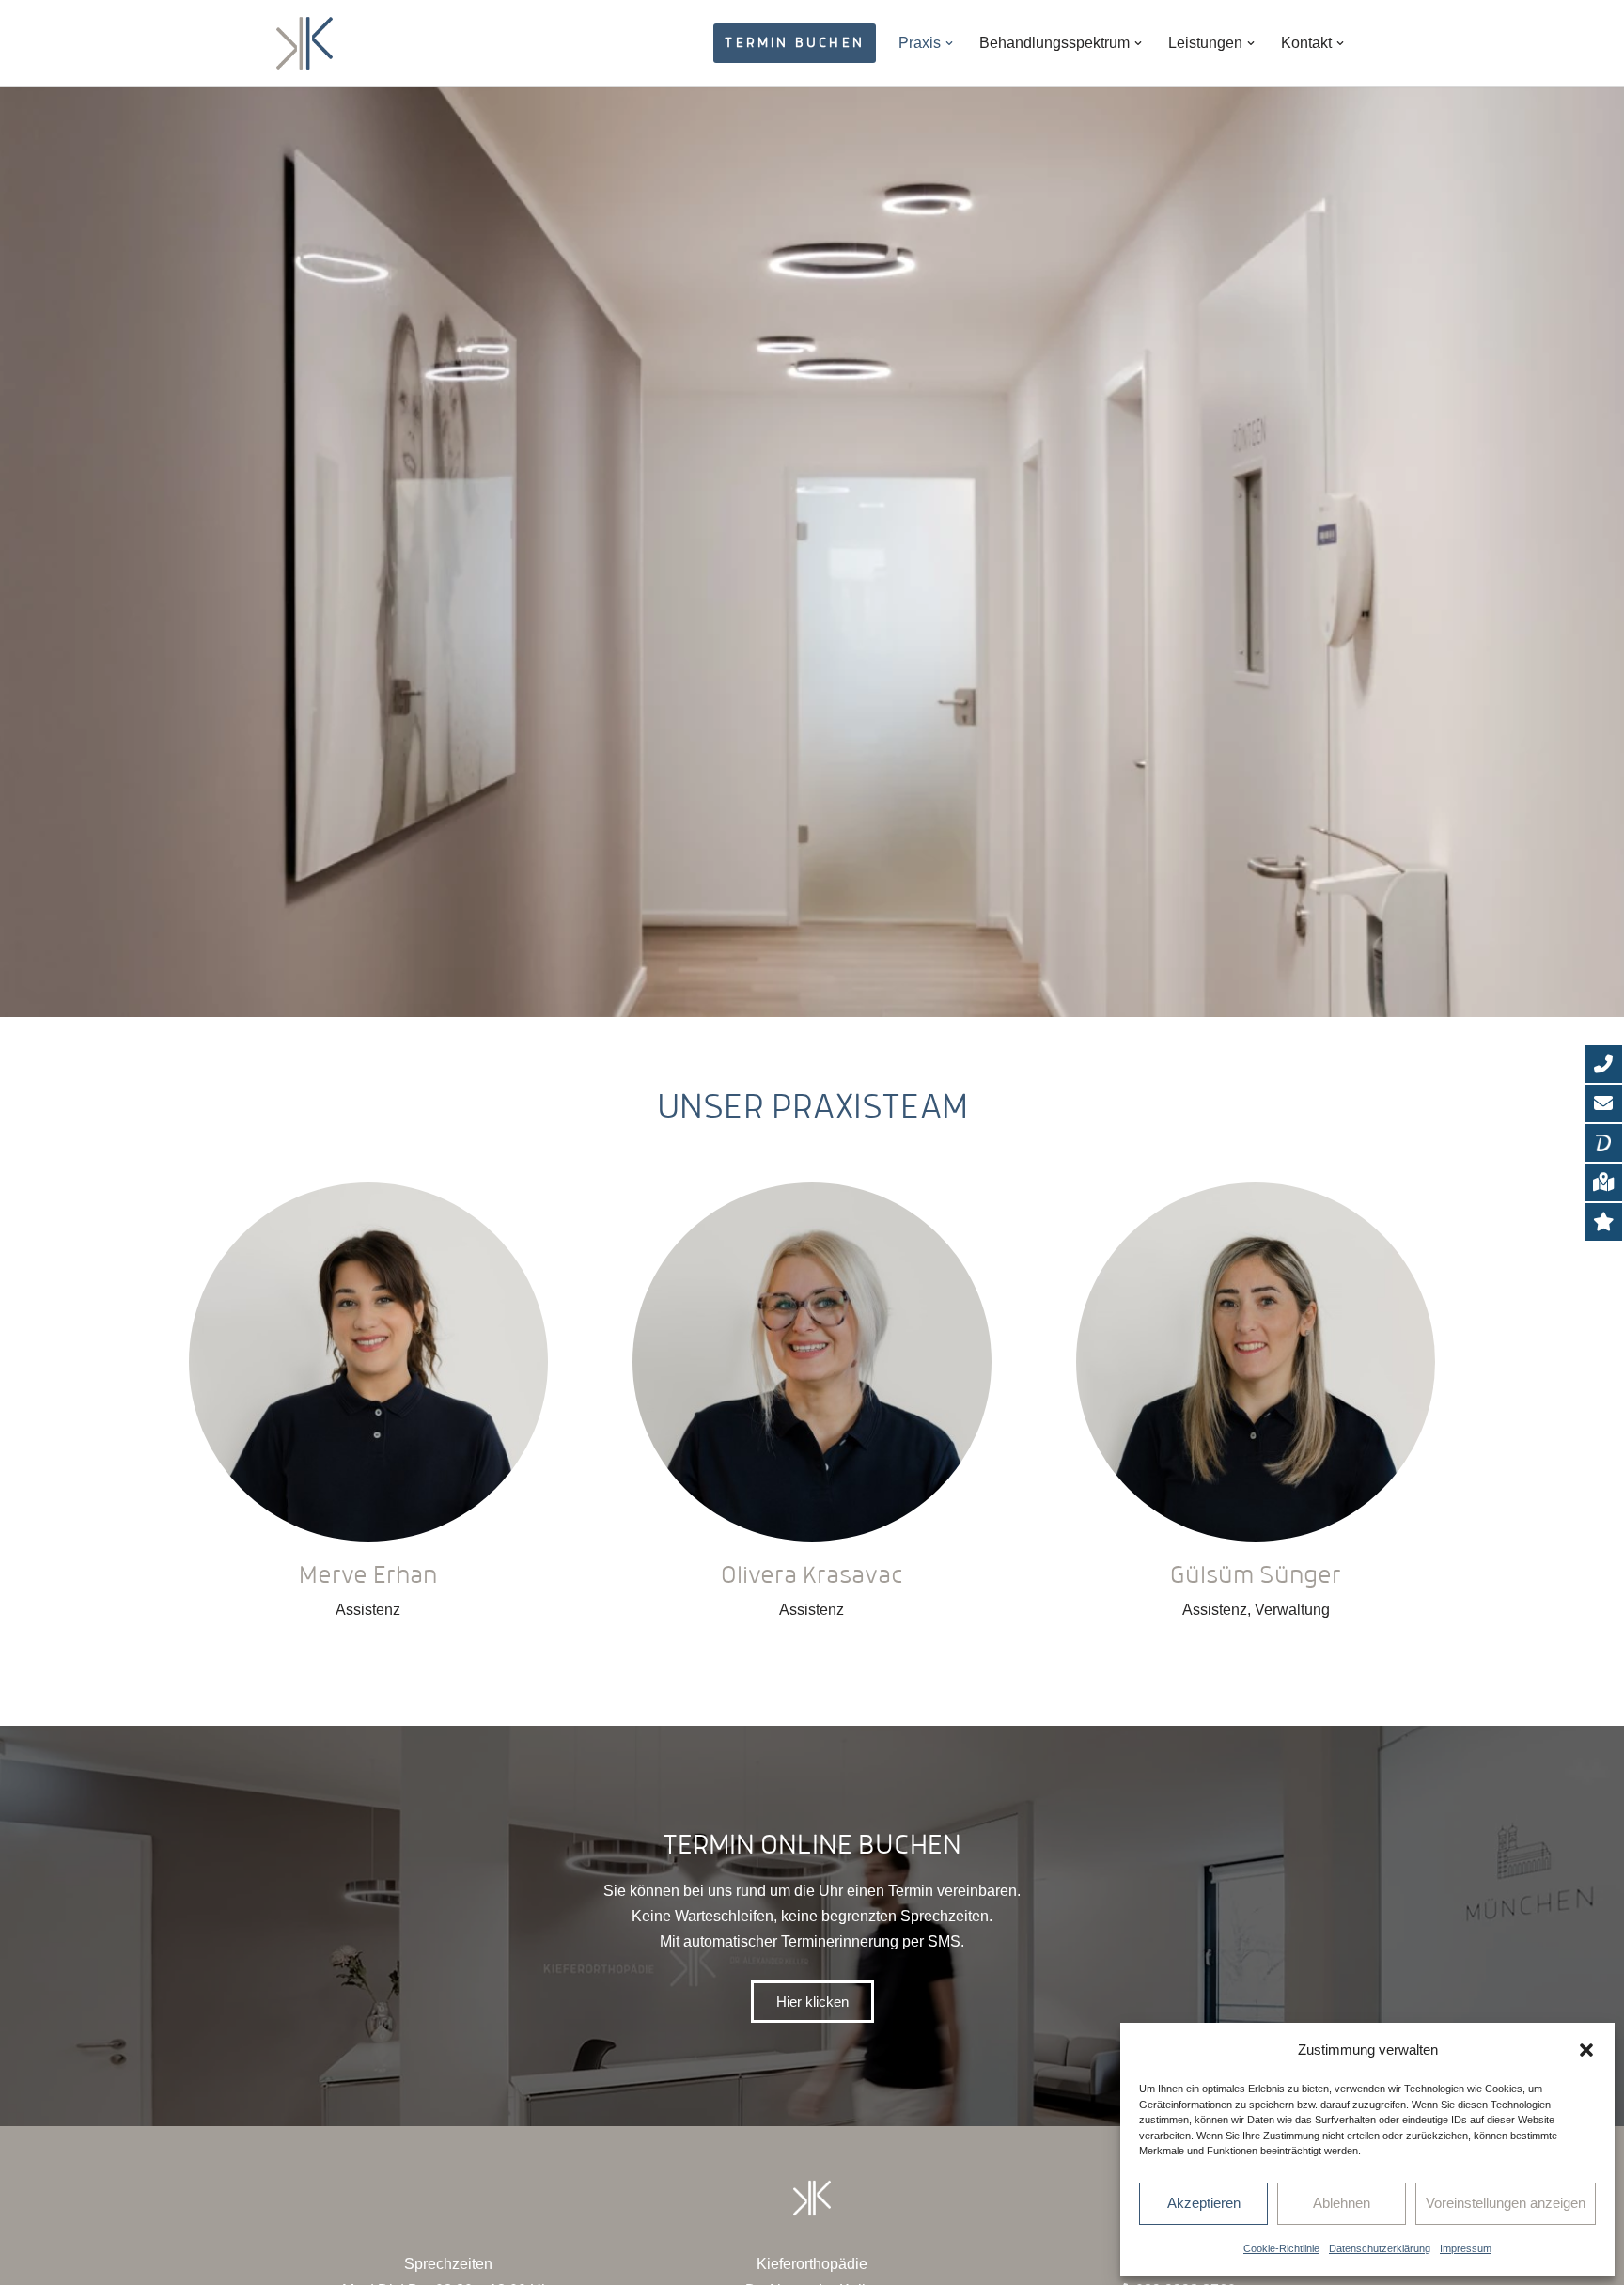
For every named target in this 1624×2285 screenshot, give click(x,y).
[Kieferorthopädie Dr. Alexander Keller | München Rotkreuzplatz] (304, 43)
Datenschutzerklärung (1380, 2248)
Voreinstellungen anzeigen (1506, 2203)
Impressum (1466, 2248)
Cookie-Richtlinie (1281, 2248)
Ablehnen (1342, 2203)
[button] (1586, 2050)
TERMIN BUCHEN (795, 42)
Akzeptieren (1204, 2203)
